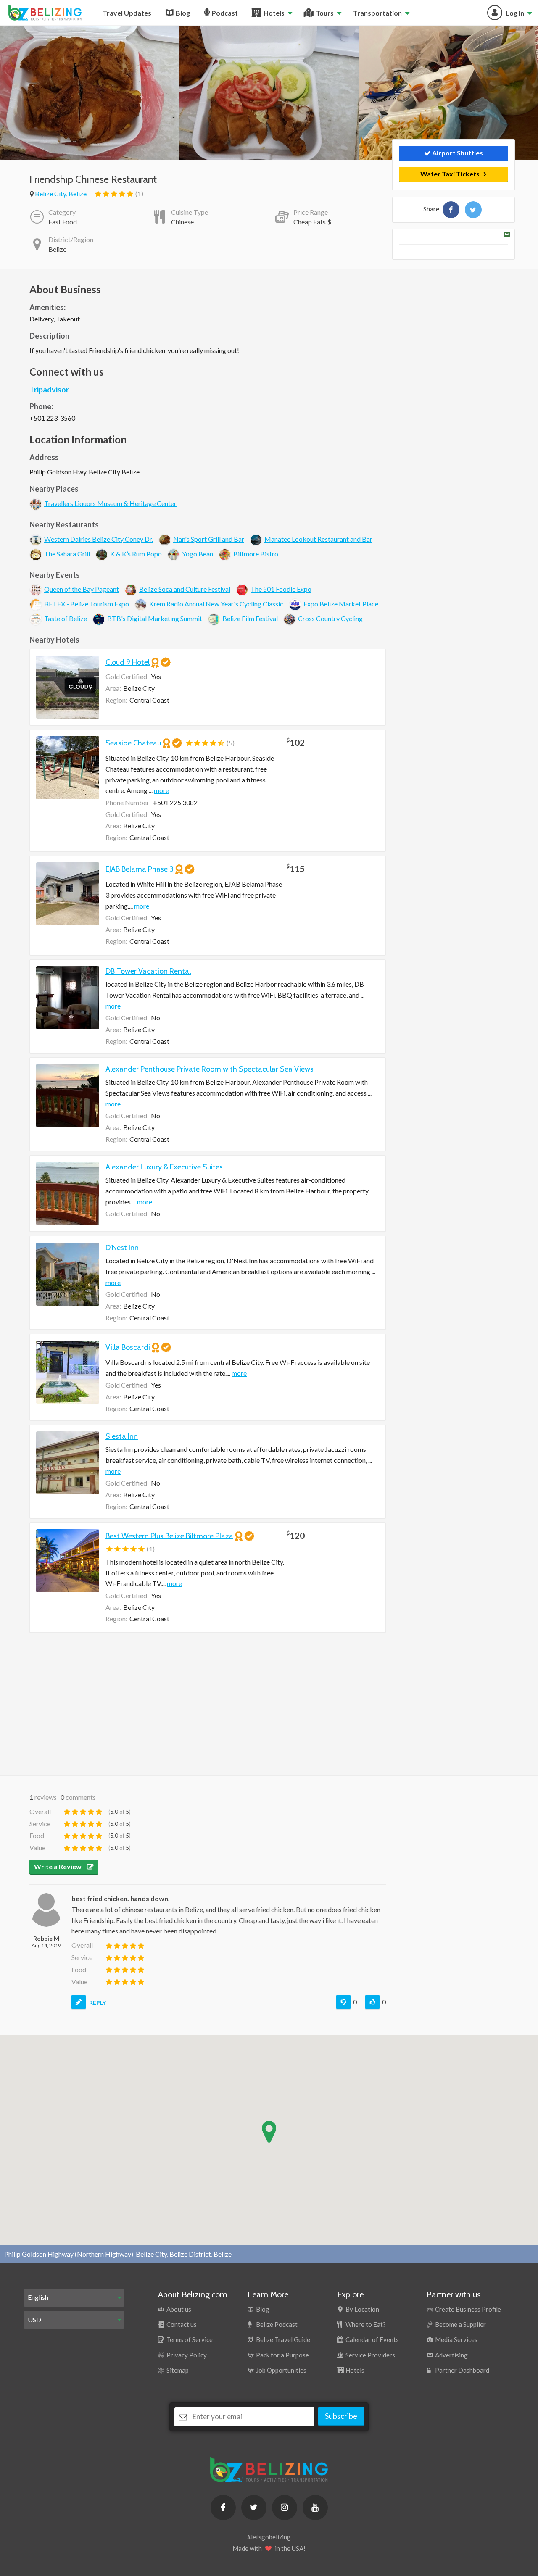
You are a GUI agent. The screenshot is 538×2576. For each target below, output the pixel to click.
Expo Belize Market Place (341, 604)
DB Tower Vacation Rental (148, 971)
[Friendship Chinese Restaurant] (451, 210)
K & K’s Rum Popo (136, 554)
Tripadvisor (49, 390)
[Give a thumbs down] (343, 2002)
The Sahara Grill (67, 554)
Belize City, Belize (61, 194)
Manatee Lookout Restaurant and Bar (318, 539)
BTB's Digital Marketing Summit (155, 618)
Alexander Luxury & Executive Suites (164, 1167)
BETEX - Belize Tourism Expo (87, 604)
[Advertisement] (208, 1704)
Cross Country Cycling (330, 618)
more (161, 790)
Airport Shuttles (457, 153)
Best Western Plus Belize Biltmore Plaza (169, 1536)
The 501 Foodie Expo (281, 589)
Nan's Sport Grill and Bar (209, 539)
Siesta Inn (122, 1436)
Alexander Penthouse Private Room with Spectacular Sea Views (210, 1069)
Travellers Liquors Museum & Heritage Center (110, 503)
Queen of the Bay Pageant (82, 589)
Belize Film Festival (250, 618)
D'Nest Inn (122, 1248)
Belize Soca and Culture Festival (185, 589)
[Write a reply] (79, 2002)
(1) (139, 194)
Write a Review (58, 1866)
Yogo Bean (198, 554)
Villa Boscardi (128, 1347)
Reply (98, 2003)
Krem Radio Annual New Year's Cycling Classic (216, 604)
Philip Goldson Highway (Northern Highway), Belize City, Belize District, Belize (118, 2254)
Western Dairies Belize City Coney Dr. (99, 539)
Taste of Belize (66, 618)
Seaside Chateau (133, 743)
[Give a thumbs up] (372, 2002)
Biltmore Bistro (256, 554)
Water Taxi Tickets (450, 174)
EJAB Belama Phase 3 (140, 869)
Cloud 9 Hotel (128, 662)
